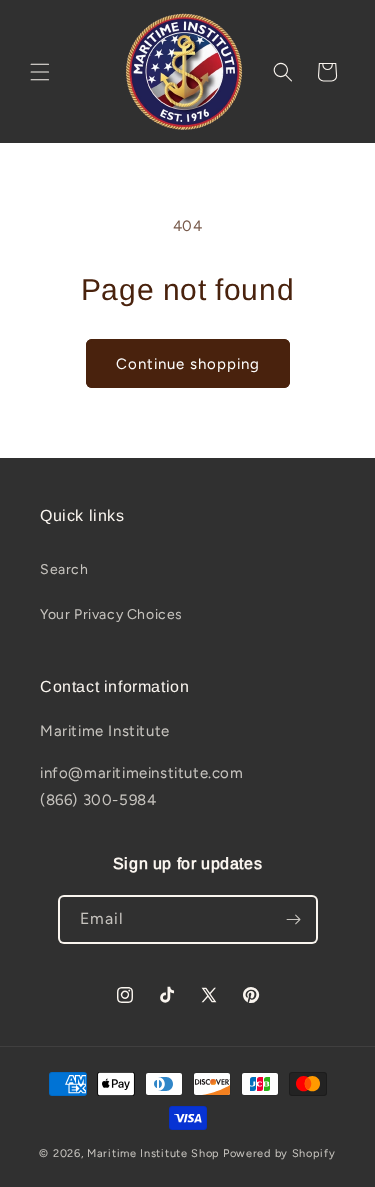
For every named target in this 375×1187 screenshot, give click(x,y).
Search (64, 569)
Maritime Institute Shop (153, 1153)
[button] (40, 72)
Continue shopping (188, 364)
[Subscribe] (294, 919)
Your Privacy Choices (111, 614)
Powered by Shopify (279, 1153)
